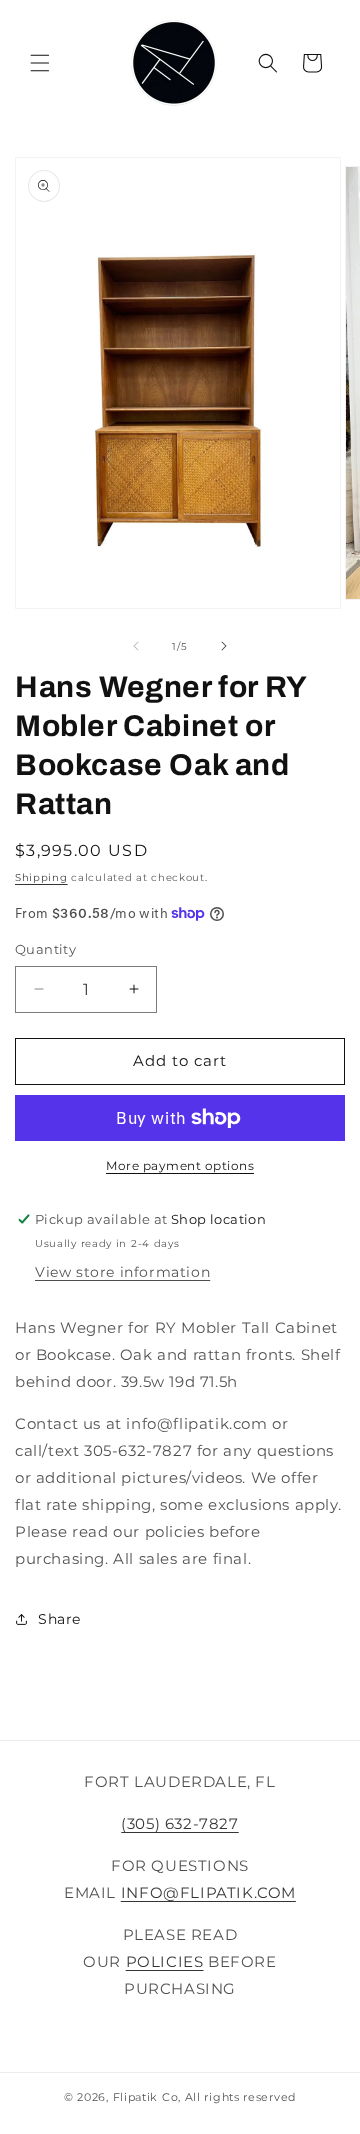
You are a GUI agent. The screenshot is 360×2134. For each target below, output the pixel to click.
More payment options (180, 1165)
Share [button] (59, 1619)
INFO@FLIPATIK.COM (208, 1892)
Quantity (45, 949)
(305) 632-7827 (179, 1823)
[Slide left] (136, 646)
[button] (40, 63)
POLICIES (165, 1961)
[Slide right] (224, 646)
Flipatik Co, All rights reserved (204, 2097)
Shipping (41, 877)
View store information (122, 1272)
